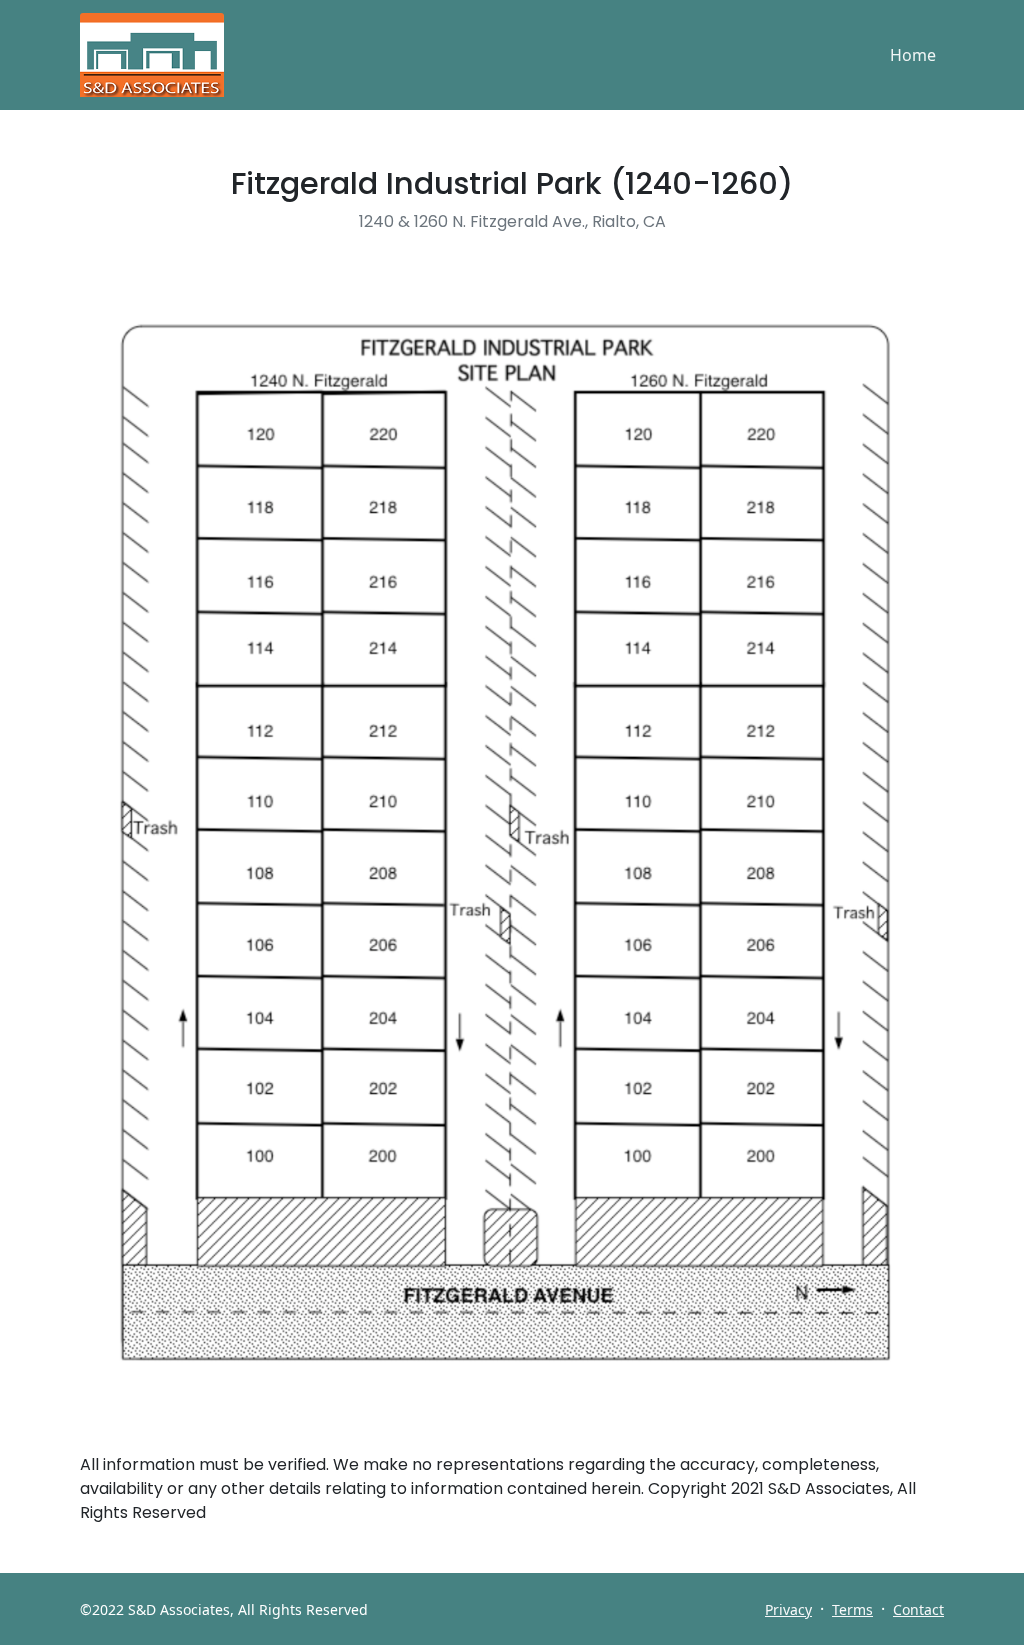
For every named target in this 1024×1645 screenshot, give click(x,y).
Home (913, 55)
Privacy (788, 1609)
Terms (852, 1609)
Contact (918, 1609)
